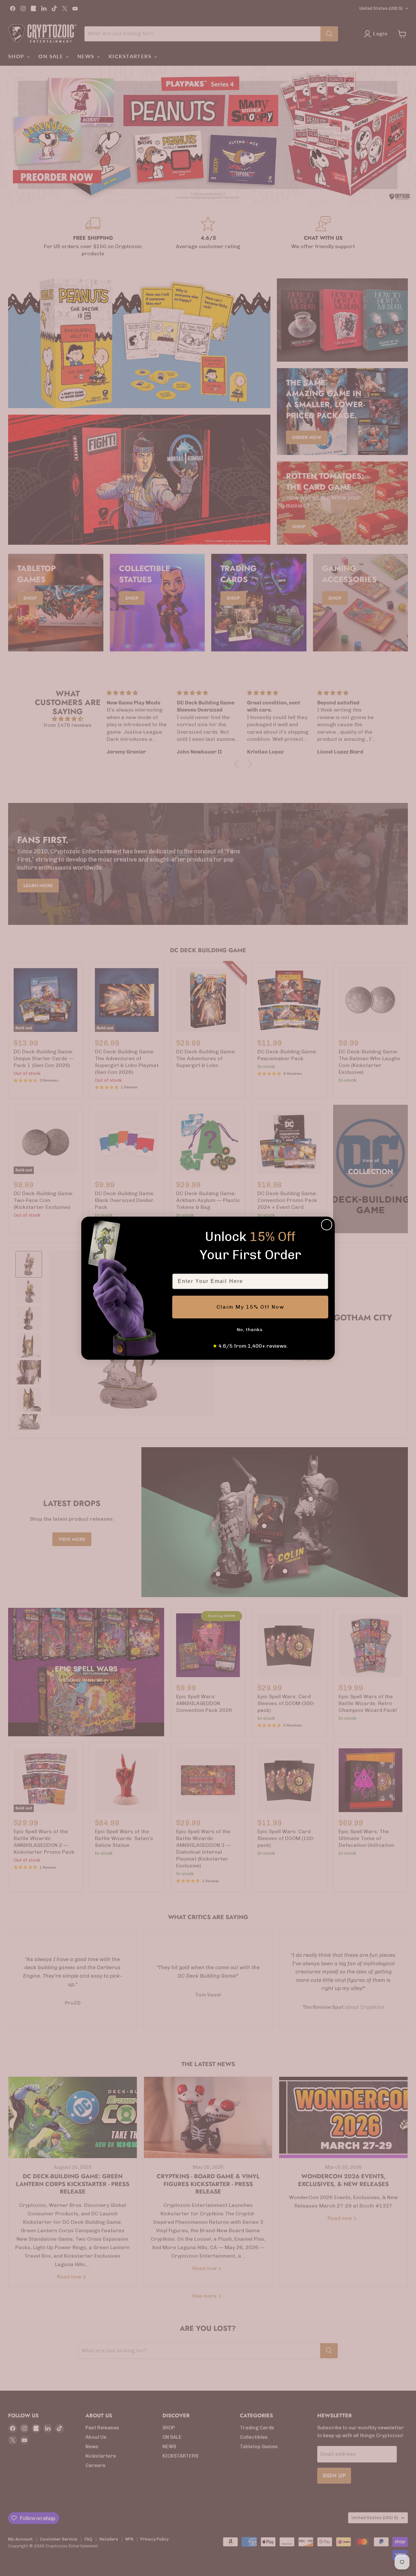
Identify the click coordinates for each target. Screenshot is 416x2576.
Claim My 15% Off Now (250, 1307)
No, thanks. (250, 1330)
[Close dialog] (327, 1225)
